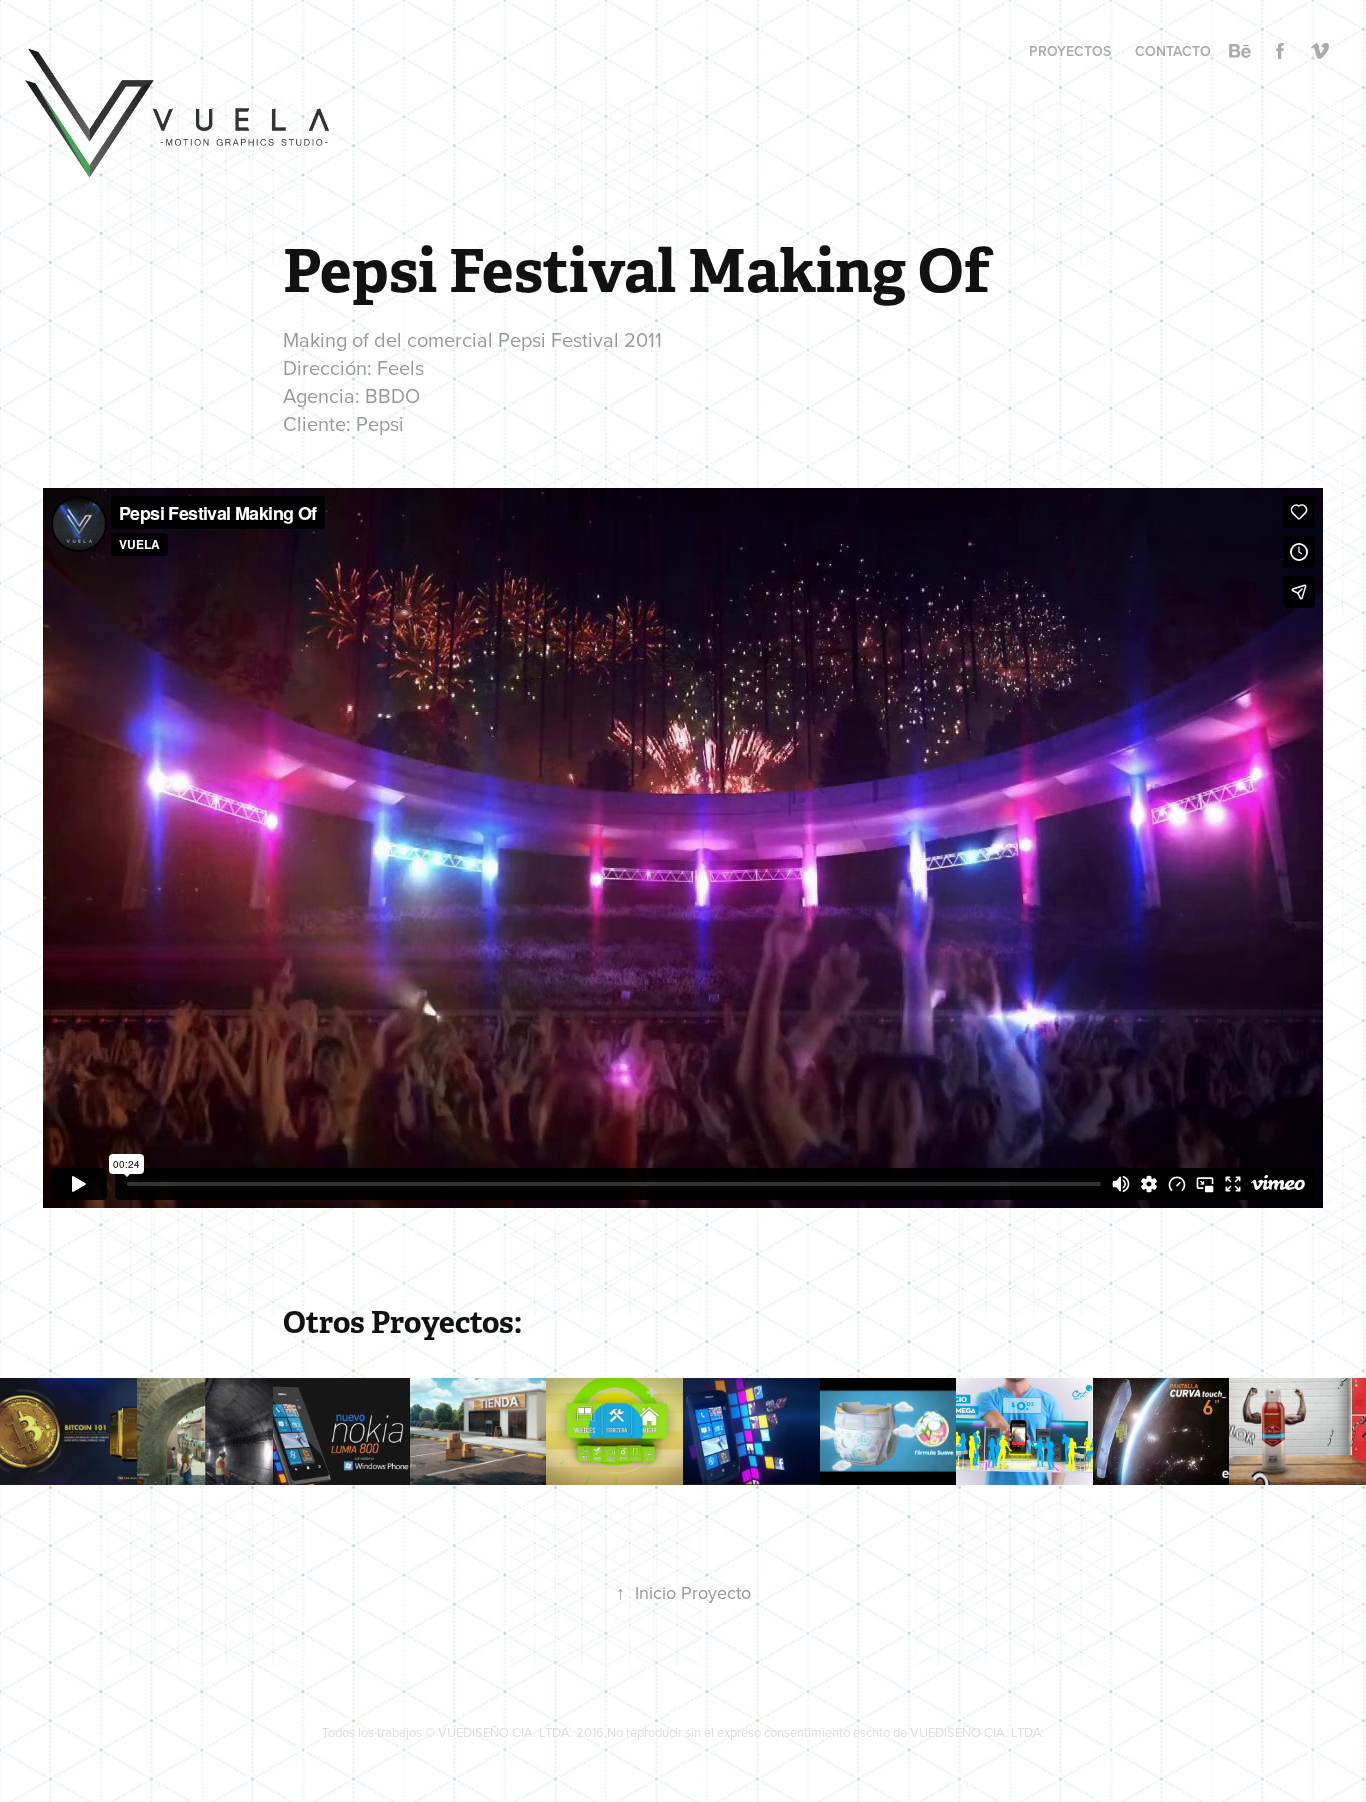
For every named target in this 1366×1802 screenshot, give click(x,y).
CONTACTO (1173, 51)
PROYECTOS (1070, 51)
